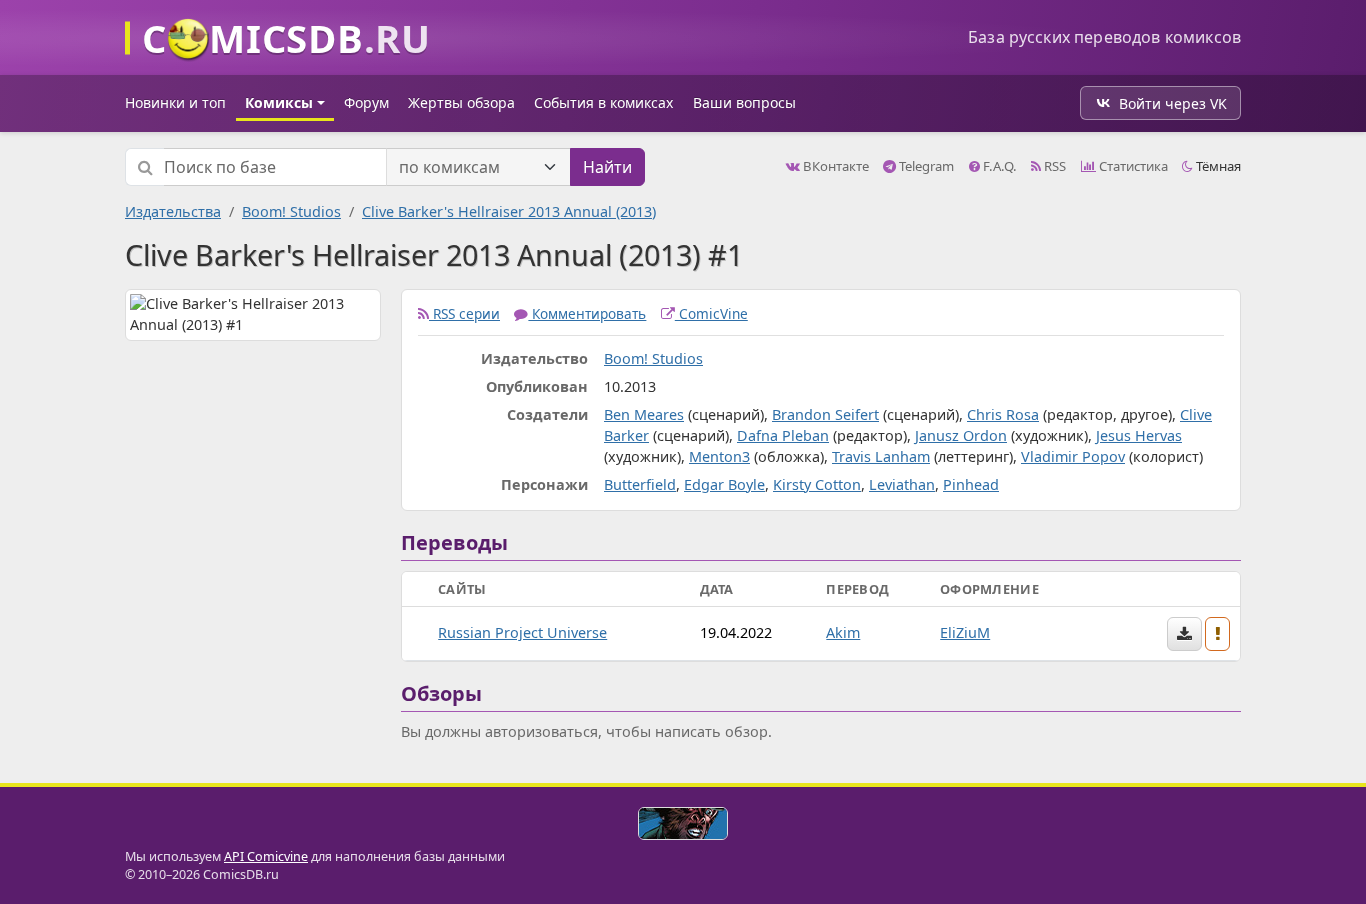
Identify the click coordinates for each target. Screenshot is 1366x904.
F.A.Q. (998, 166)
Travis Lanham (881, 456)
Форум (366, 102)
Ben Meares (644, 414)
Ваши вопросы (744, 102)
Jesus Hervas (1139, 435)
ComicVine (711, 313)
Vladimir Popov (1073, 456)
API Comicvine (266, 856)
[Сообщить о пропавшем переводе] (1218, 634)
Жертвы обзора (461, 102)
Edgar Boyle (724, 484)
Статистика (1132, 166)
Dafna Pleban (783, 435)
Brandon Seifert (825, 414)
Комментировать (587, 313)
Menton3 (719, 456)
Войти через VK (1173, 103)
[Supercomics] (683, 823)
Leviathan (902, 484)
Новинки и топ (175, 102)
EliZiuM (965, 632)
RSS (1053, 166)
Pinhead (971, 484)
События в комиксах (603, 102)
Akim (843, 632)
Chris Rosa (1003, 414)
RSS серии (464, 313)
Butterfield (640, 484)
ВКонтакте (834, 166)
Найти (607, 167)
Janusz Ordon (961, 435)
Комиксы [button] (279, 102)
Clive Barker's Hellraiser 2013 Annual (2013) (509, 211)
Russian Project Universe (522, 632)
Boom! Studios (291, 211)
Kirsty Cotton (817, 484)
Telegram (925, 166)
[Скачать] (1184, 634)
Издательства (173, 211)
